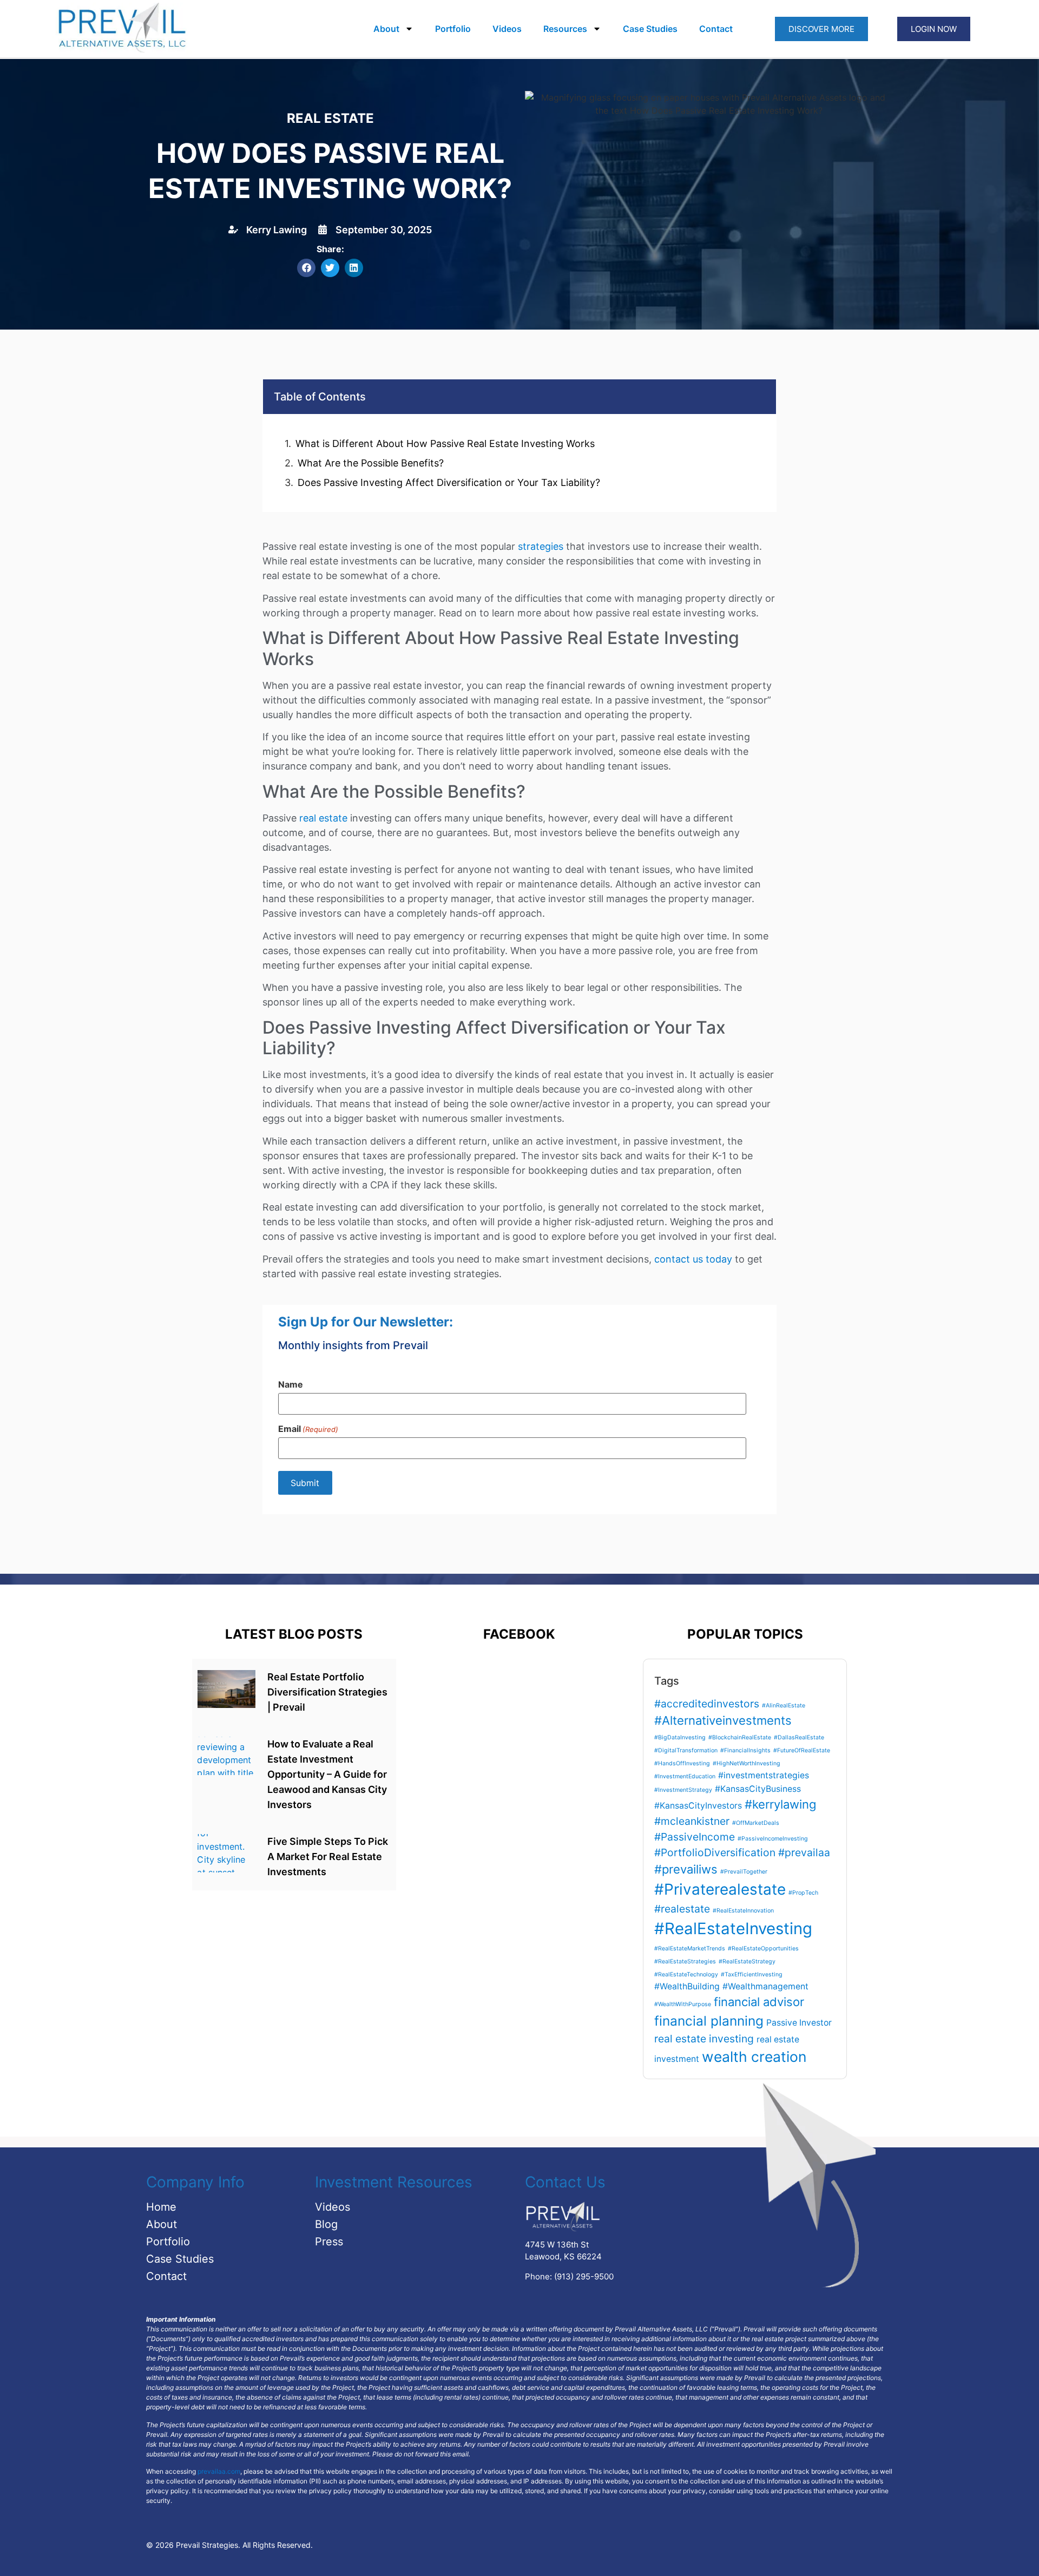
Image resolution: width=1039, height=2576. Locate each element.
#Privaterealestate (720, 1889)
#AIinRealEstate (784, 1706)
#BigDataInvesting (680, 1737)
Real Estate (330, 118)
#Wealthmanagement (765, 1986)
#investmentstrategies (764, 1775)
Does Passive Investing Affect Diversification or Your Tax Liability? (449, 482)
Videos (507, 29)
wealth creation (754, 2056)
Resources (565, 29)
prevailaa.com (219, 2471)
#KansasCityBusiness (758, 1789)
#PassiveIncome (695, 1837)
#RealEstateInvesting (733, 1928)
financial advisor (759, 2002)
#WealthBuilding (687, 1986)
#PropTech (803, 1893)
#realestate (682, 1909)
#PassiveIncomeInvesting (773, 1839)
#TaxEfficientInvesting (752, 1974)
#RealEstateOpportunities (763, 1949)
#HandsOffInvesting (682, 1763)
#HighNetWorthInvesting (747, 1763)
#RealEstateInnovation (743, 1911)
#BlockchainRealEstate (740, 1737)
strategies (541, 546)
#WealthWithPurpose (683, 2004)
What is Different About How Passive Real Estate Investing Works (445, 443)
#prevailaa (804, 1852)
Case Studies (650, 29)
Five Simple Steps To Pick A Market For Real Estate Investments (328, 1857)
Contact (716, 29)
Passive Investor (799, 2023)
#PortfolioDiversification (715, 1852)
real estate (323, 818)
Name (291, 1384)
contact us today (693, 1259)
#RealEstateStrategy (747, 1961)
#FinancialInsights (745, 1750)
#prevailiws (686, 1869)
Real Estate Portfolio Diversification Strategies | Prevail (327, 1692)
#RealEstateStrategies (685, 1961)
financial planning (709, 2021)
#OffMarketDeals (756, 1823)
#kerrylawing (780, 1804)
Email (308, 1429)
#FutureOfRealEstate (802, 1750)
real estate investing (704, 2039)
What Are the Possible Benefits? (371, 463)
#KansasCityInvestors (698, 1806)
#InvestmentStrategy (683, 1790)
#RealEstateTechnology (686, 1974)
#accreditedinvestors (707, 1704)
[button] (306, 268)
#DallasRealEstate (799, 1737)
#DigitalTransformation (686, 1750)
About (386, 29)
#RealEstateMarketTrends (690, 1949)
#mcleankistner (692, 1821)
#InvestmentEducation (685, 1776)
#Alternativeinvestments (723, 1720)
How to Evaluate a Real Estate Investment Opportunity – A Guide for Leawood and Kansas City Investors (327, 1774)
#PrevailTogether (744, 1872)
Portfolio (453, 29)
